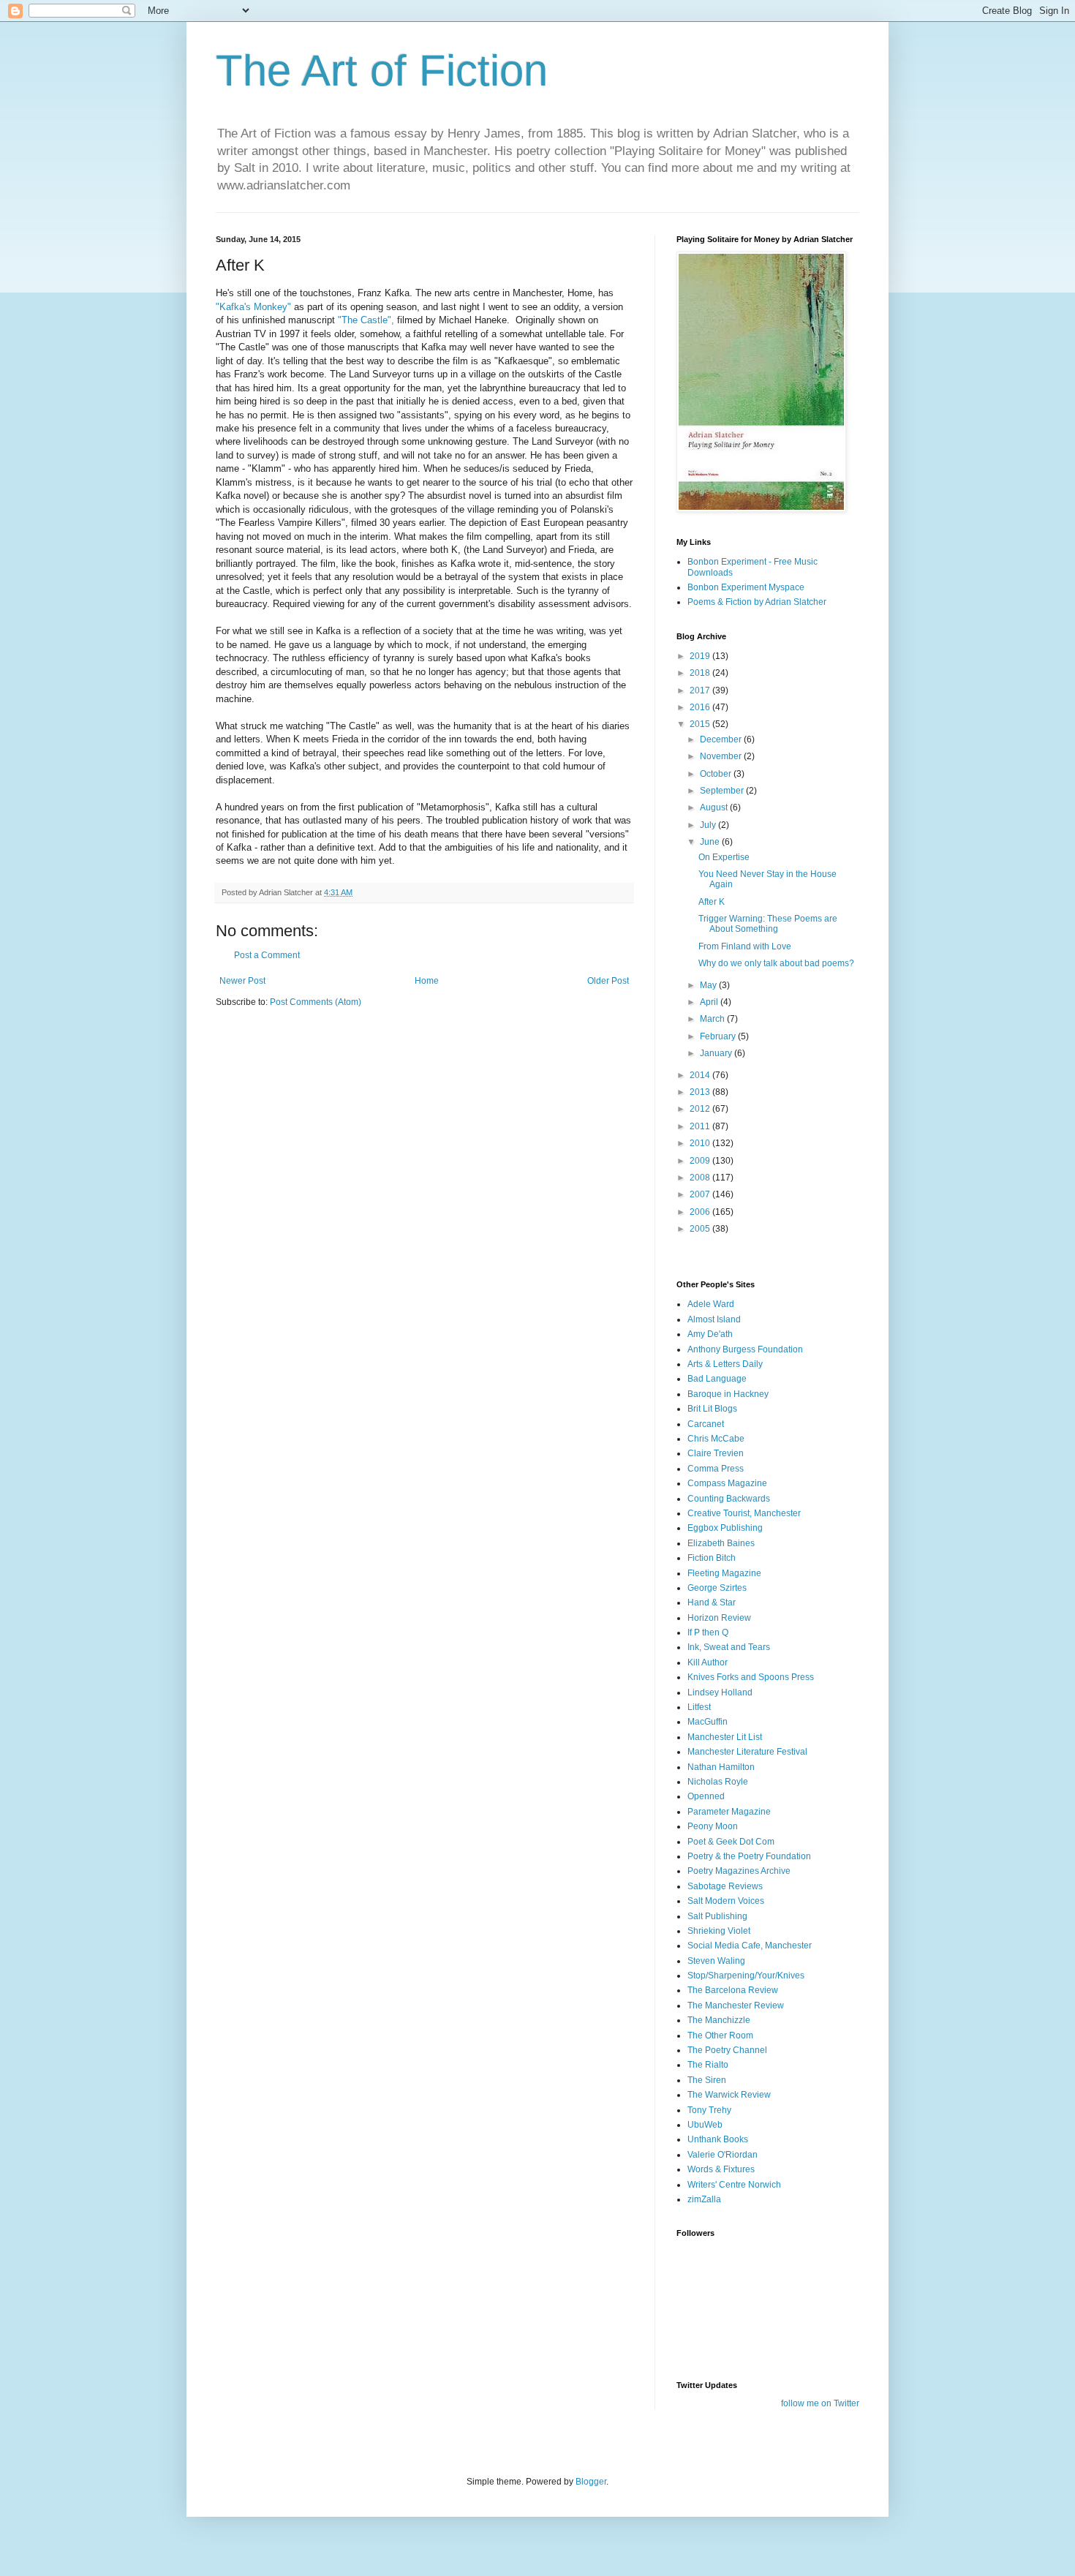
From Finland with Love (745, 946)
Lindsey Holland (720, 1692)
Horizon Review (719, 1618)
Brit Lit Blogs (712, 1409)
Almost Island (714, 1319)
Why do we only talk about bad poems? (776, 963)
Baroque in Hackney (728, 1394)
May (709, 985)
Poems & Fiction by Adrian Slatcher (757, 602)
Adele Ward (711, 1304)
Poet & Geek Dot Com (731, 1842)
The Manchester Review (736, 2006)
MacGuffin (708, 1722)
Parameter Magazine (729, 1812)
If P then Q (708, 1632)
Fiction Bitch (712, 1558)
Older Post (608, 981)
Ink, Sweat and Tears (729, 1647)
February (719, 1036)
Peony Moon (713, 1826)
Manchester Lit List (725, 1737)
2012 (701, 1109)
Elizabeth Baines (721, 1543)
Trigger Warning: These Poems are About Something (768, 924)
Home (427, 981)
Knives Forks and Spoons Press (751, 1677)
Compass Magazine (727, 1483)
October (717, 774)
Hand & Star (712, 1603)
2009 (701, 1161)
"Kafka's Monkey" (255, 307)
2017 (701, 690)
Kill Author (708, 1662)
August (715, 807)
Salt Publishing (717, 1916)
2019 (701, 656)
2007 (701, 1194)
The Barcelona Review (733, 1990)
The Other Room (720, 2035)
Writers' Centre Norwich (734, 2185)
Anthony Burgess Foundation (745, 1349)
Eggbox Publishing (725, 1528)
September (723, 791)
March (713, 1019)
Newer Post (242, 981)
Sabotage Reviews (725, 1886)
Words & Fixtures (721, 2169)
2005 (701, 1229)
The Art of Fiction (382, 71)
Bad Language (717, 1379)
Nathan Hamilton (721, 1767)
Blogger (591, 2482)
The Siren (707, 2080)
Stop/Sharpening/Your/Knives (746, 1976)
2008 (701, 1178)
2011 (701, 1126)
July (709, 825)
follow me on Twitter (820, 2403)
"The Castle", (366, 320)
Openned (706, 1796)
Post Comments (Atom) (316, 1002)
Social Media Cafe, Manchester (750, 1946)
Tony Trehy (709, 2110)
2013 (701, 1092)
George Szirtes (717, 1588)
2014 (701, 1075)
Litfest (699, 1707)
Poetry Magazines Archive (739, 1871)
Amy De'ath (710, 1334)
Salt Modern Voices (726, 1901)
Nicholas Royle (718, 1782)
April (710, 1002)
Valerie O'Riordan (723, 2155)
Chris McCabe (716, 1439)
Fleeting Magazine (724, 1573)
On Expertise (724, 857)
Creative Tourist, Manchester (744, 1513)
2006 (701, 1212)
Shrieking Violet (719, 1931)
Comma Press (716, 1469)
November (722, 756)
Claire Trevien (716, 1453)
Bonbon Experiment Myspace (746, 587)
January (717, 1053)
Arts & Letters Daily (725, 1364)
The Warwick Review (729, 2095)
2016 (701, 707)
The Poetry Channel (727, 2050)
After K (712, 902)
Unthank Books (718, 2139)
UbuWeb (705, 2125)
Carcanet (706, 1424)
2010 (701, 1143)
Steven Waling (716, 1961)
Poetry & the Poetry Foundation (749, 1856)
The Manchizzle (719, 2020)
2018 (701, 673)
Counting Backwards (729, 1499)
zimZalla (704, 2199)
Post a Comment (267, 955)
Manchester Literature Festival (747, 1752)
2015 (701, 724)
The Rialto (708, 2065)
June (711, 842)
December (722, 739)
